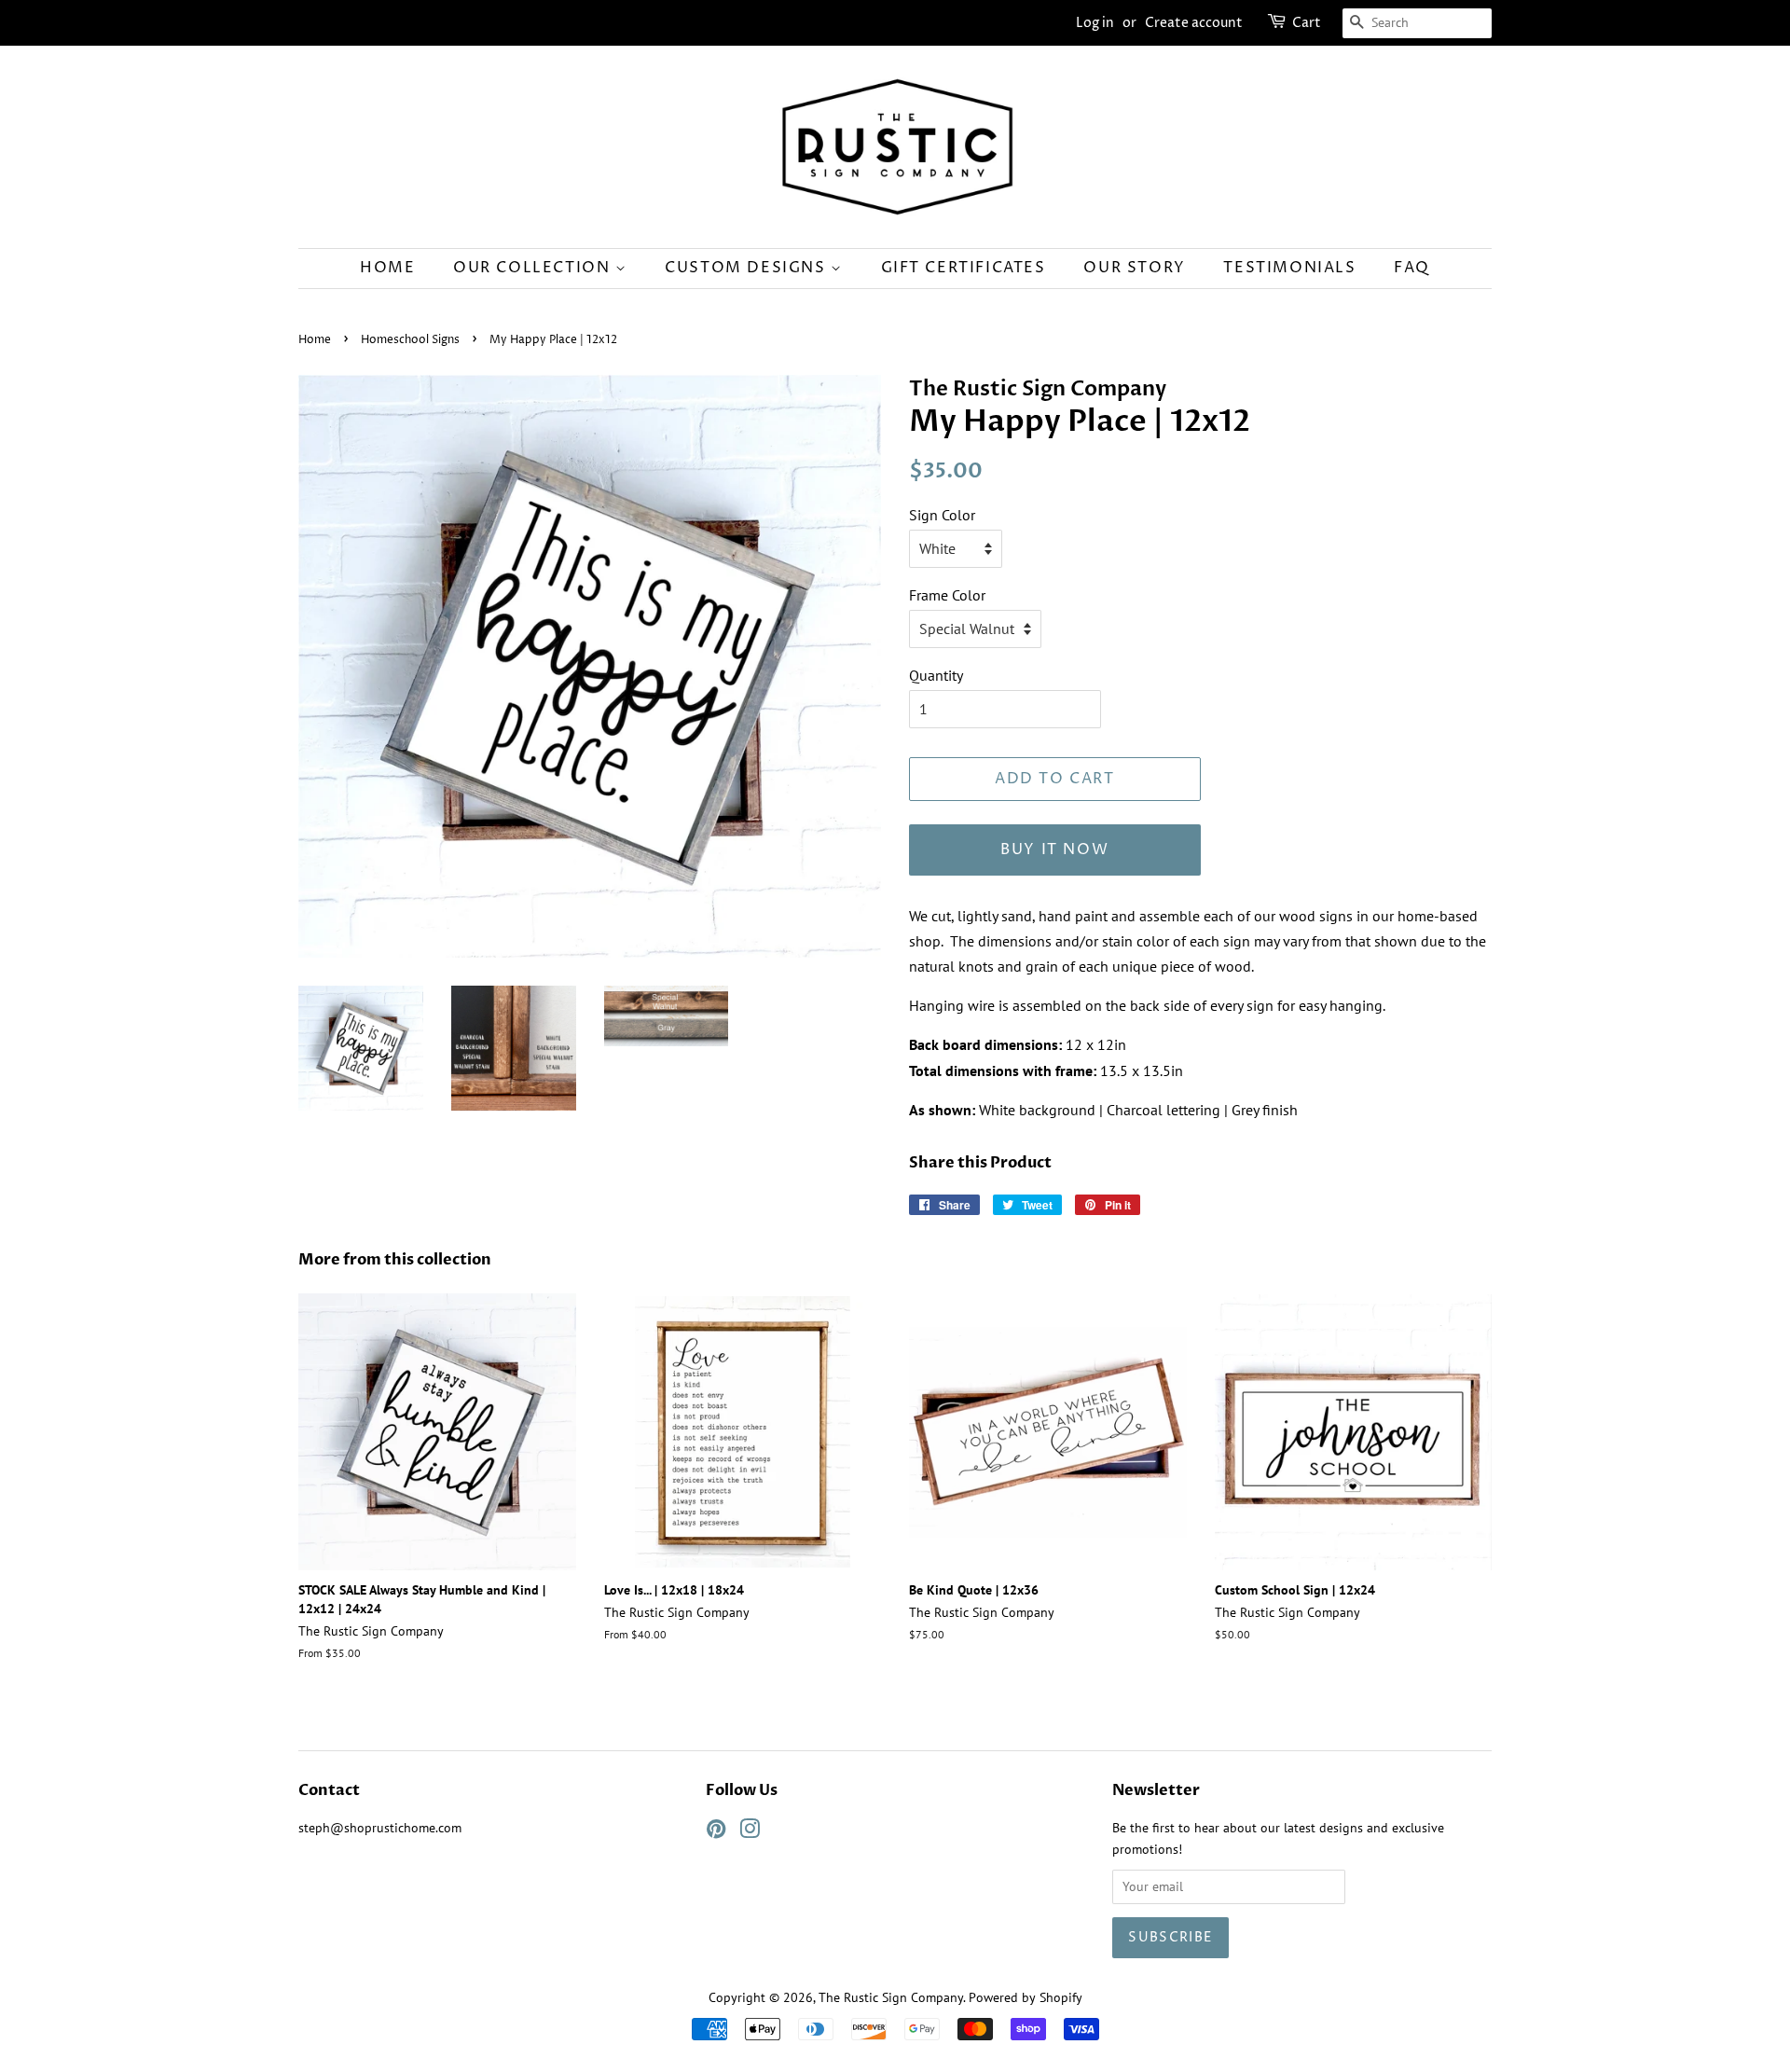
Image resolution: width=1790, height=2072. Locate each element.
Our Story (1134, 268)
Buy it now (1054, 850)
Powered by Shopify (1026, 1997)
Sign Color (942, 515)
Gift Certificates (964, 268)
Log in (1095, 23)
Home (387, 268)
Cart (1307, 23)
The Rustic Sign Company (891, 1997)
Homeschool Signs (410, 340)
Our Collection (534, 268)
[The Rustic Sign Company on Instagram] (750, 1832)
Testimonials (1289, 268)
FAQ (1412, 268)
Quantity (936, 675)
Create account (1194, 23)
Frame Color (947, 595)
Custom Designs (748, 268)
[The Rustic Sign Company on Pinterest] (716, 1832)
